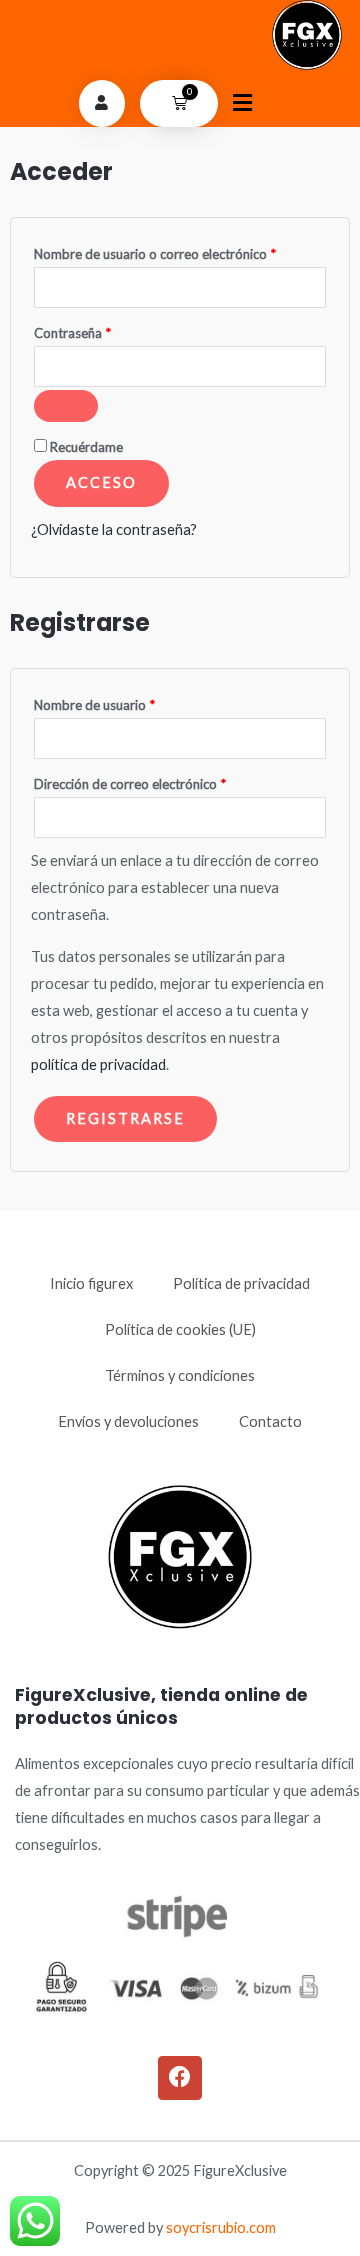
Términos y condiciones (180, 1375)
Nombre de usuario (128, 702)
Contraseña (106, 330)
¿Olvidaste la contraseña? (114, 529)
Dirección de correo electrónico (163, 781)
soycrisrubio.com (221, 2227)
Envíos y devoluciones (128, 1421)
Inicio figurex (91, 1283)
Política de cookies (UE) (180, 1329)
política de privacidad (98, 1064)
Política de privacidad (241, 1283)
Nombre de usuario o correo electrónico (180, 251)
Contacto (270, 1421)
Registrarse (125, 1118)
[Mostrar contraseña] (66, 406)
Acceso (101, 482)
